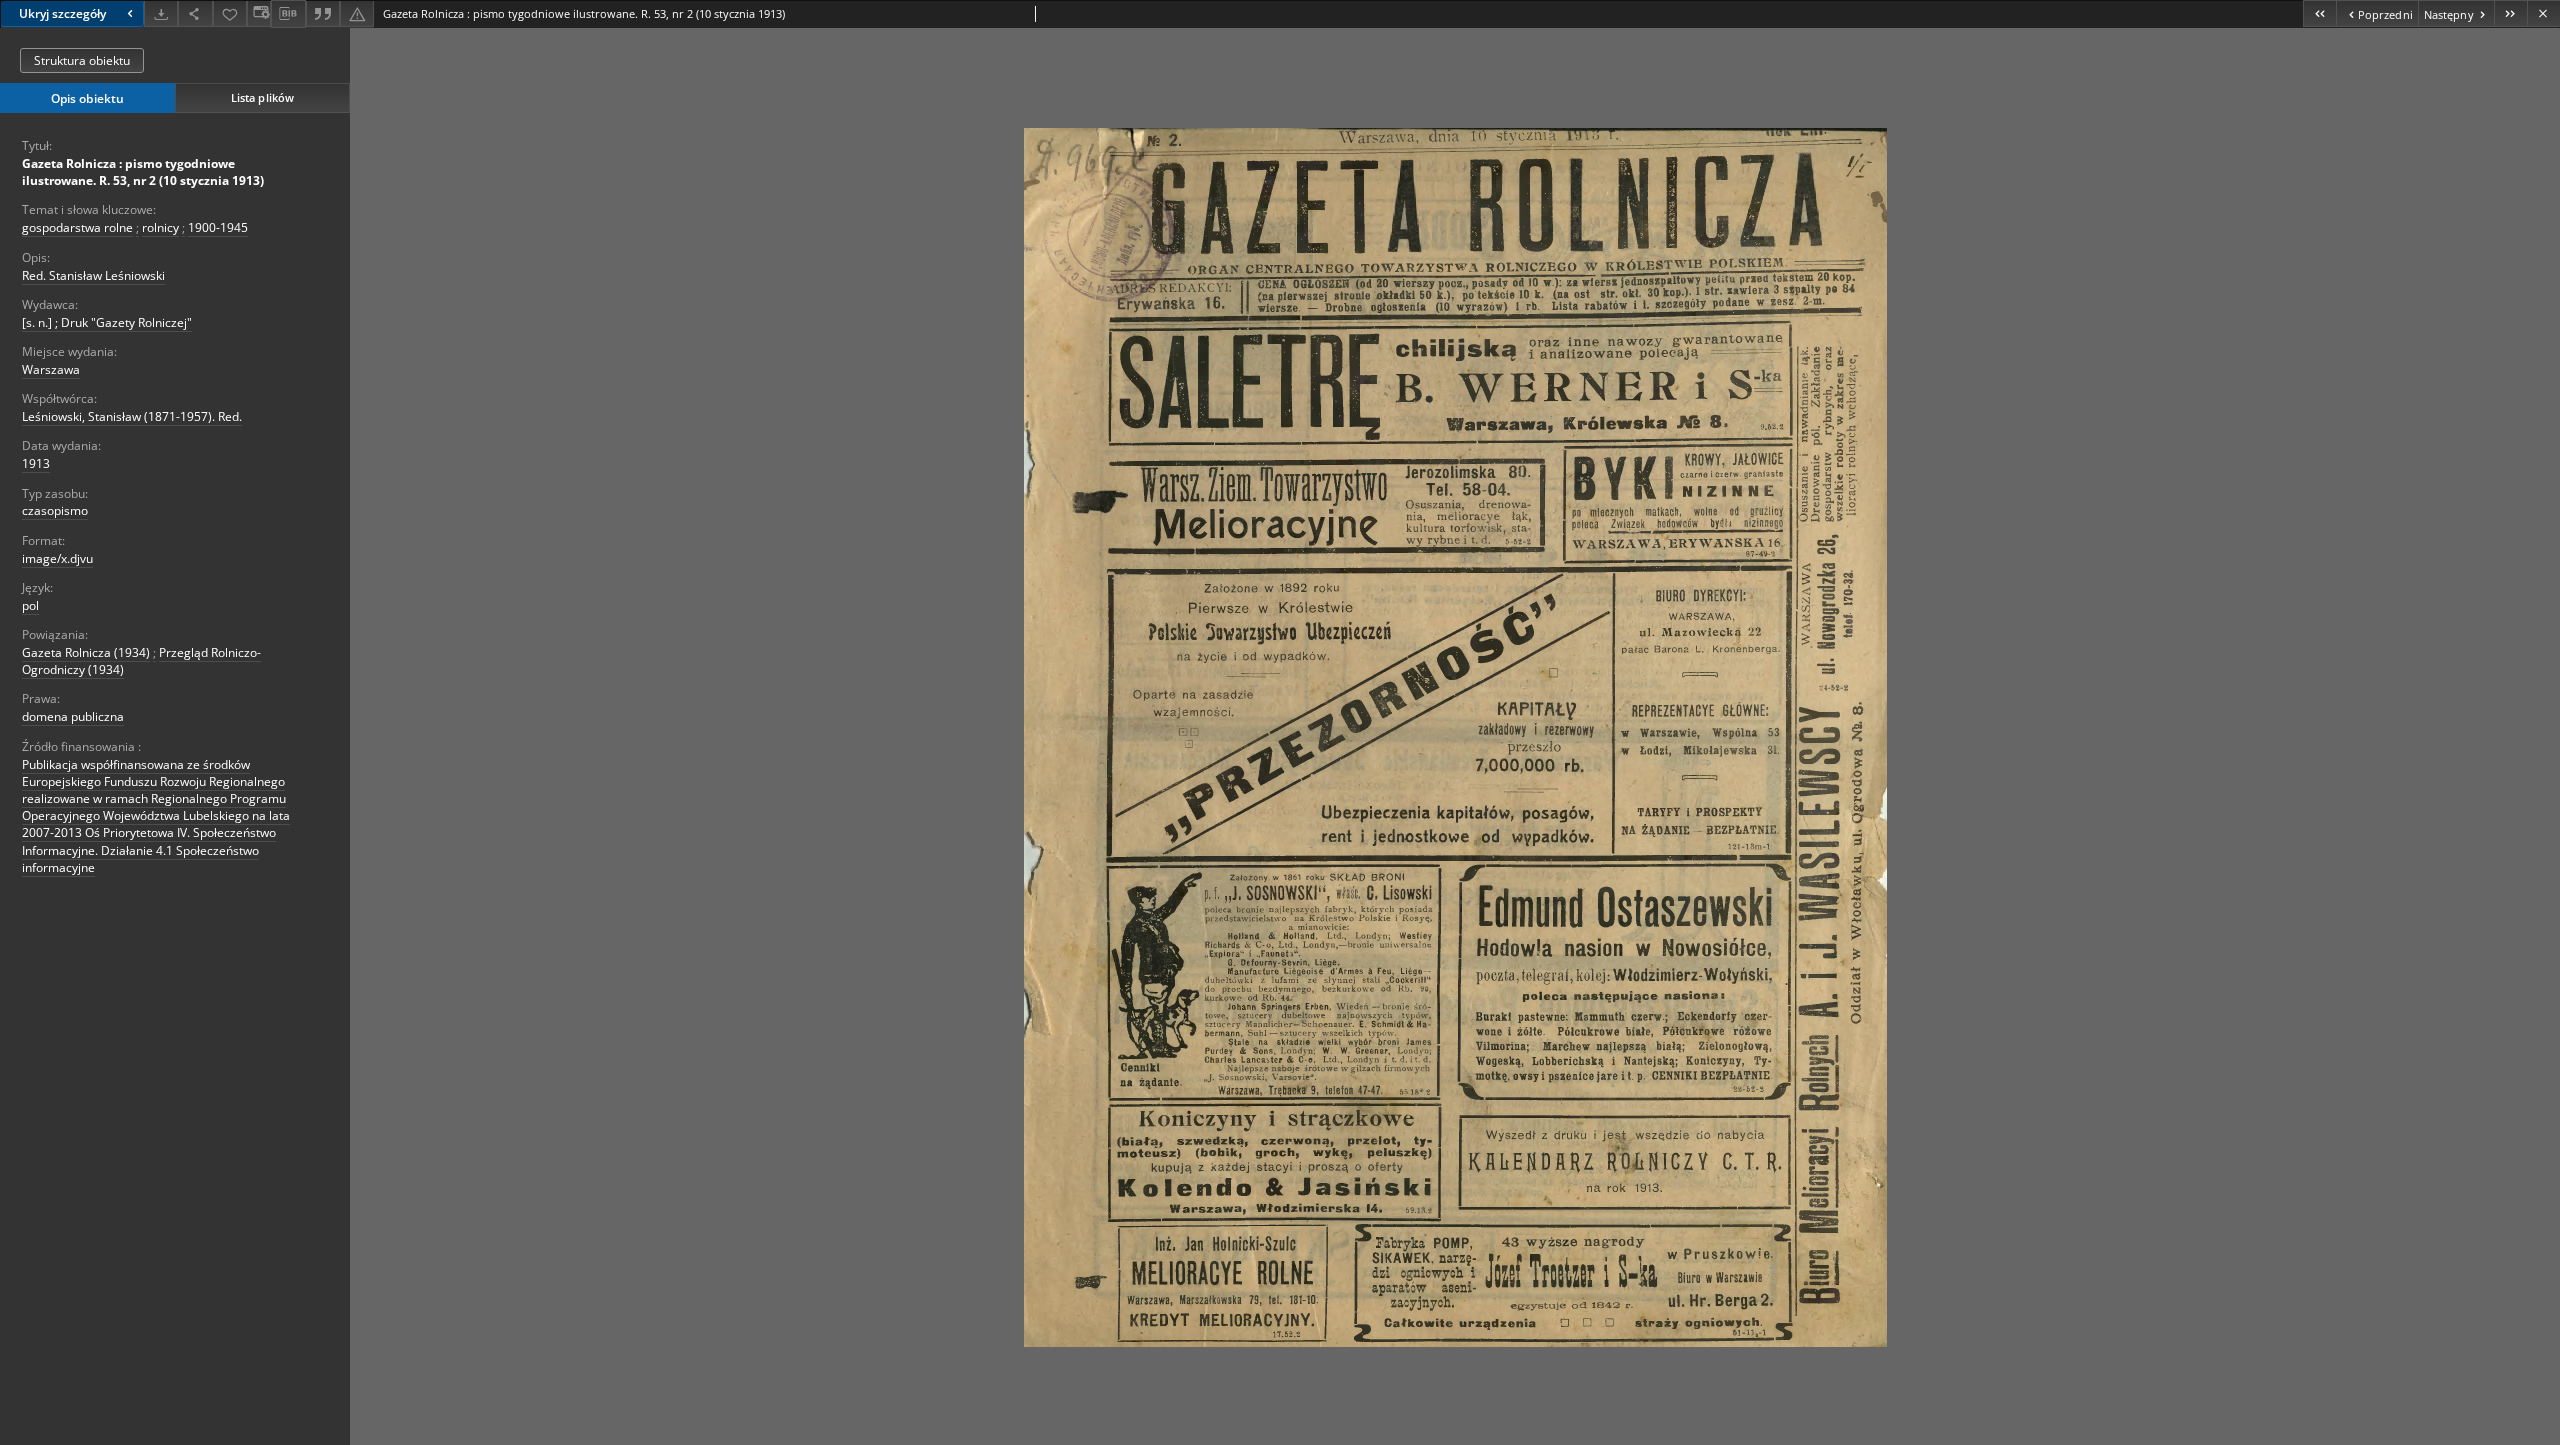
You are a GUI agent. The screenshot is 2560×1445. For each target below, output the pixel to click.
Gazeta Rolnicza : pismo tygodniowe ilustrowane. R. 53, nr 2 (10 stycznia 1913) (143, 172)
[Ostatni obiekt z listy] (2510, 13)
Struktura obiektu (82, 60)
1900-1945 (218, 227)
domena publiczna (73, 716)
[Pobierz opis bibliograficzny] (288, 14)
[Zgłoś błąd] (357, 13)
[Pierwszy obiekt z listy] (2319, 13)
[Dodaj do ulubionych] (230, 13)
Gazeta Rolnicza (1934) (86, 652)
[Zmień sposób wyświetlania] (259, 13)
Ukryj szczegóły (62, 13)
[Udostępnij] (195, 13)
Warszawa (51, 369)
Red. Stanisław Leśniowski (93, 275)
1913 (36, 463)
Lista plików (262, 97)
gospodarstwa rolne (77, 227)
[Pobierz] (161, 13)
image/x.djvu (57, 558)
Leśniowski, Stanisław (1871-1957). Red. (132, 416)
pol (30, 605)
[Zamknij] (2543, 13)
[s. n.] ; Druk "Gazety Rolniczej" (107, 322)
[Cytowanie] (323, 13)
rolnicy (160, 227)
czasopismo (55, 510)
